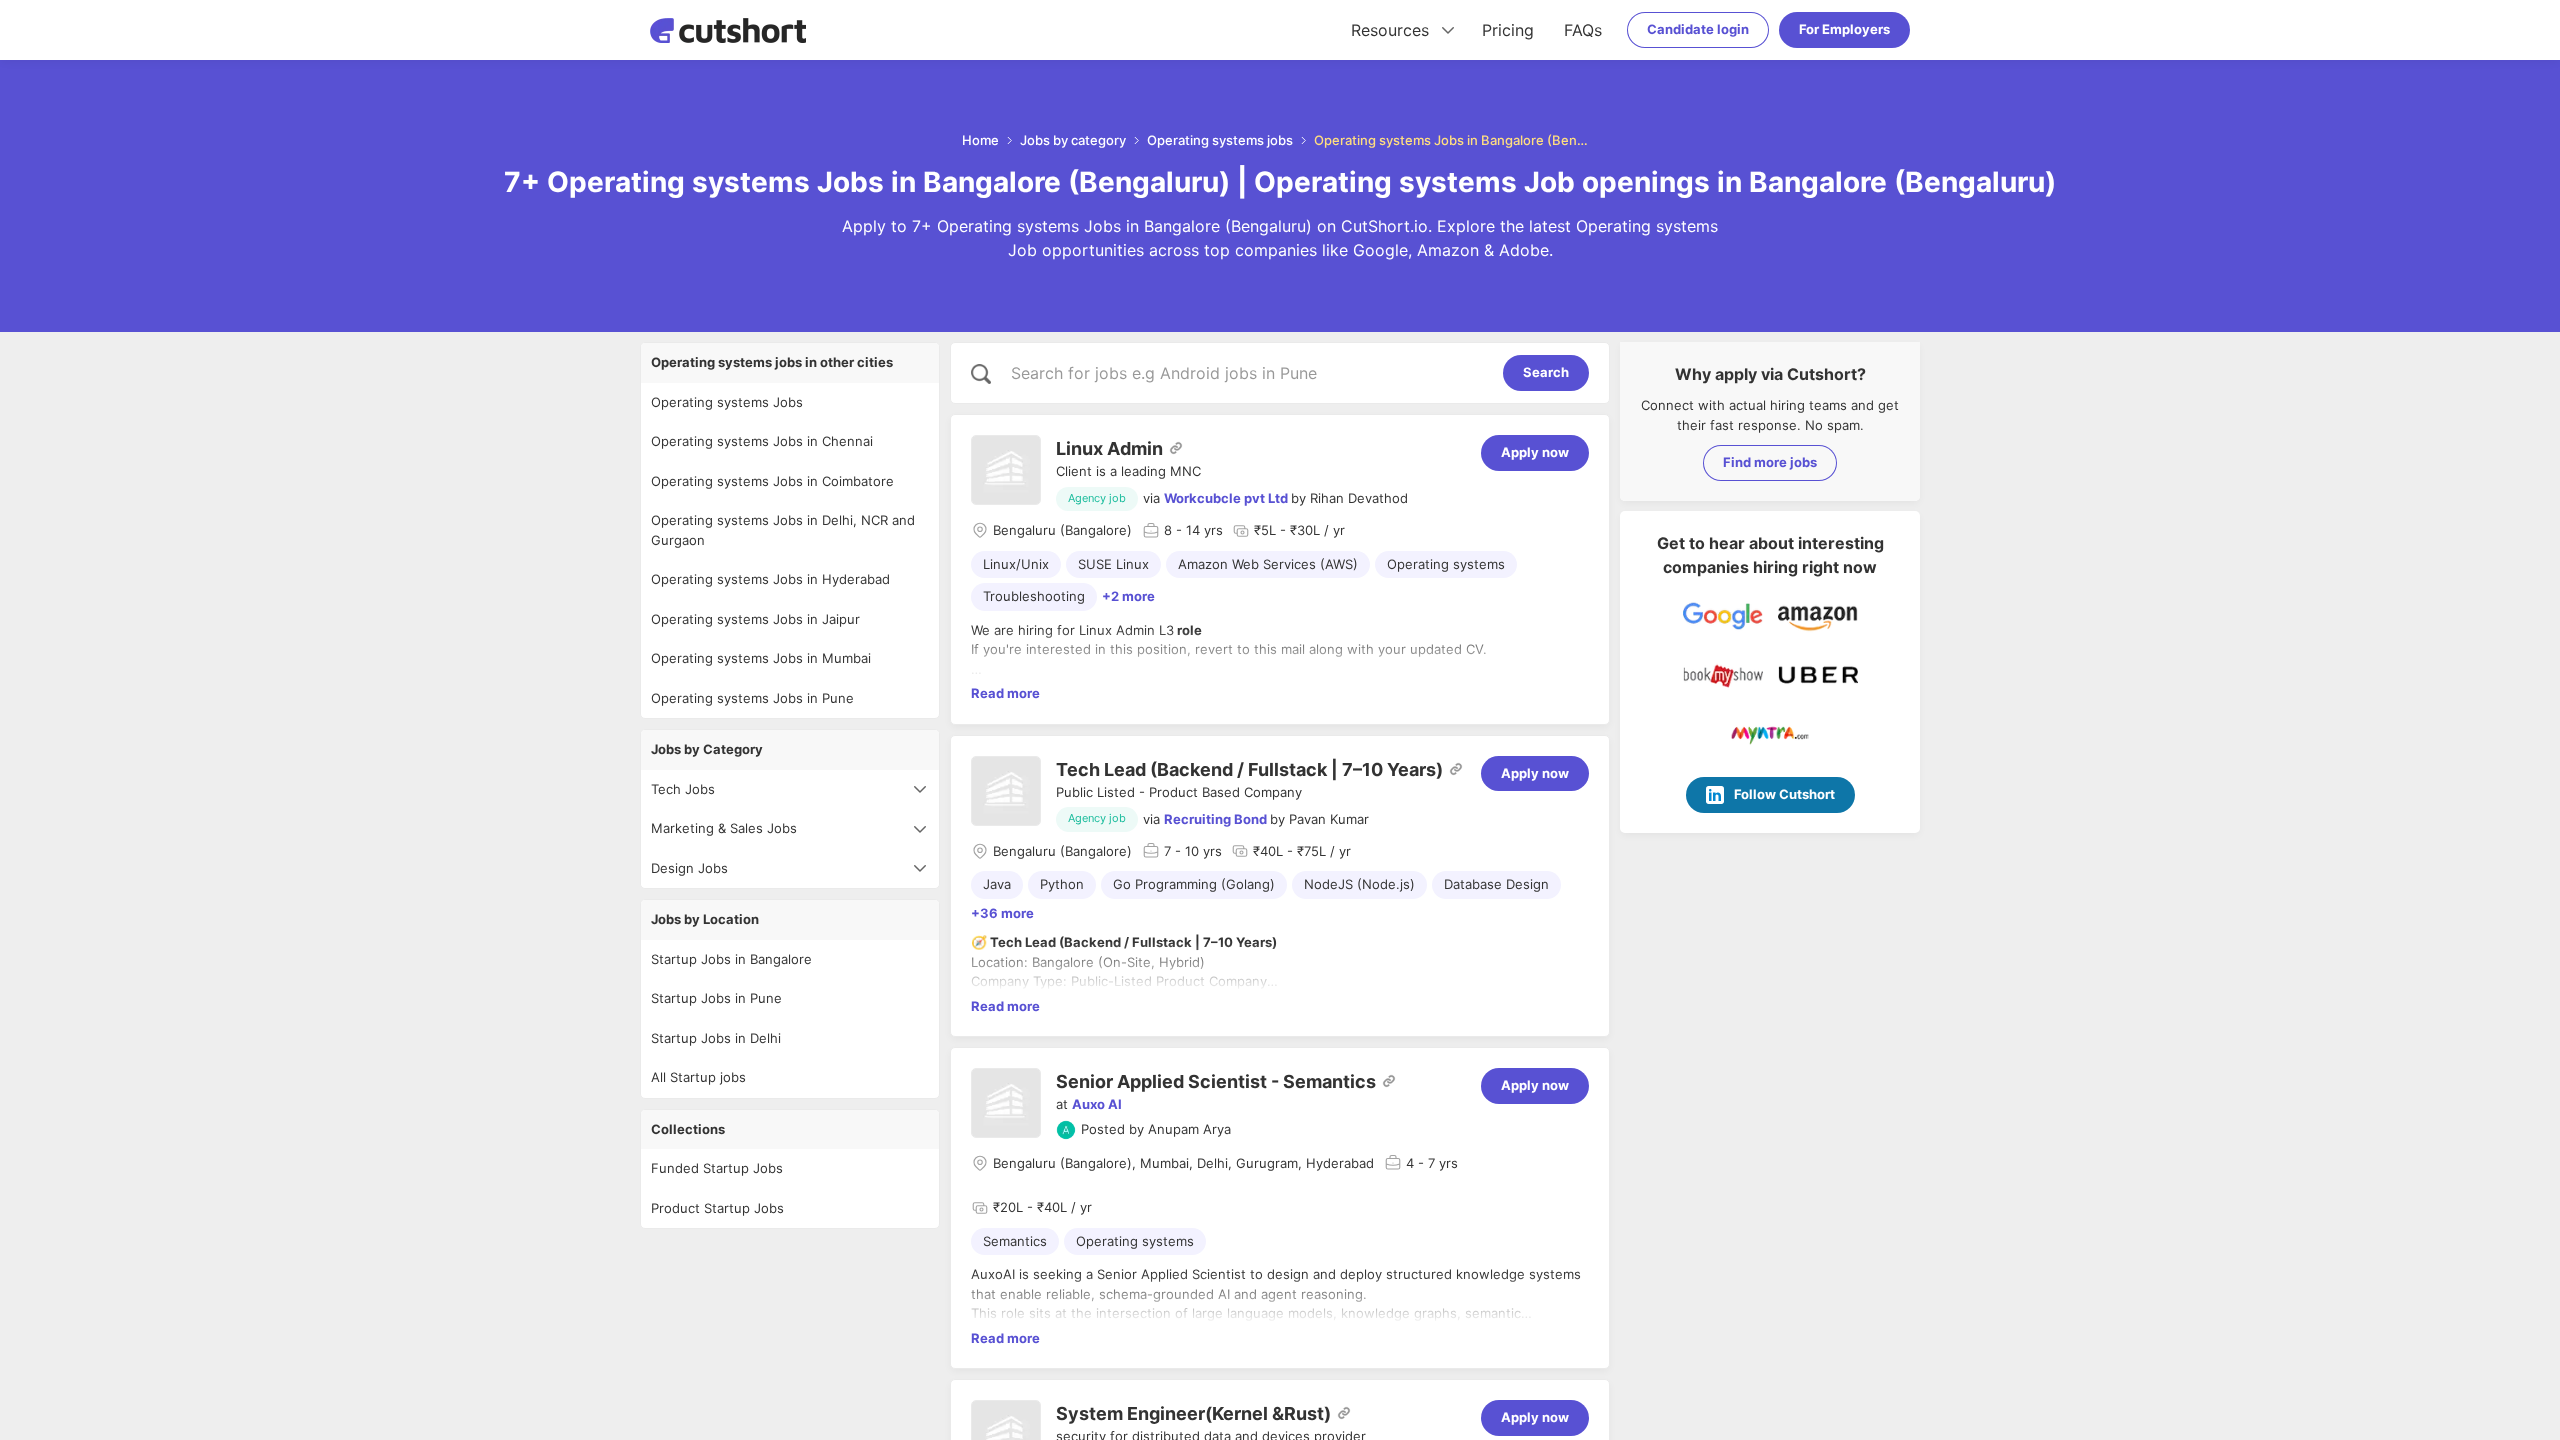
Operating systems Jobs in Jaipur (755, 619)
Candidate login (1698, 29)
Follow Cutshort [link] (1784, 794)
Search (1546, 372)
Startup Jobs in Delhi (716, 1038)
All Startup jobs (698, 1077)
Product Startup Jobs (717, 1208)
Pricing (1508, 30)
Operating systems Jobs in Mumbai (761, 658)
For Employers (1844, 29)
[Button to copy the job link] (1176, 448)
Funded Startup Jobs (717, 1168)
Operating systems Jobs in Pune (752, 698)
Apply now (1535, 452)
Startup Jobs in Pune (716, 998)
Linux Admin (1109, 448)
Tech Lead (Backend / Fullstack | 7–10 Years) (1249, 769)
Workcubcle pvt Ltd (1226, 498)
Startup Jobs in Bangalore (731, 959)
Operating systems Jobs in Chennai (762, 441)
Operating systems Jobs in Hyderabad (770, 579)
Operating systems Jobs (727, 402)
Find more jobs (1770, 462)
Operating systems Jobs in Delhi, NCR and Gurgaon (783, 530)
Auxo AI (1097, 1104)
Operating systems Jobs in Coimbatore (772, 481)
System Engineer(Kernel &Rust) (1193, 1413)
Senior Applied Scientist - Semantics (1216, 1081)
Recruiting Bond (1215, 819)
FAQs (1583, 30)
